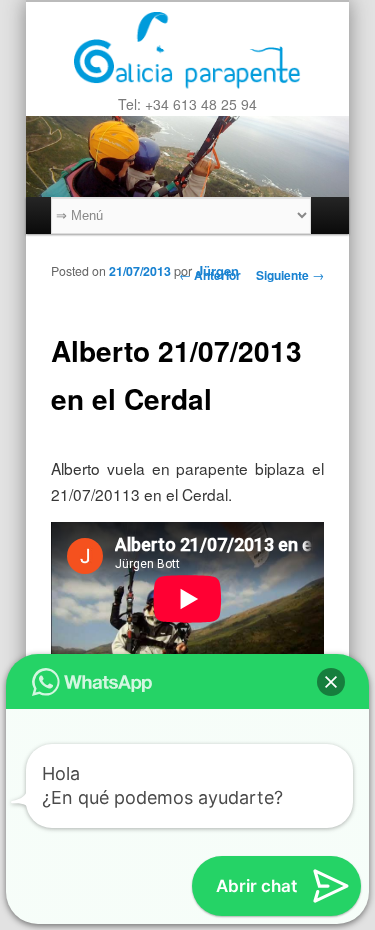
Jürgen (217, 270)
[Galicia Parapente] (187, 47)
